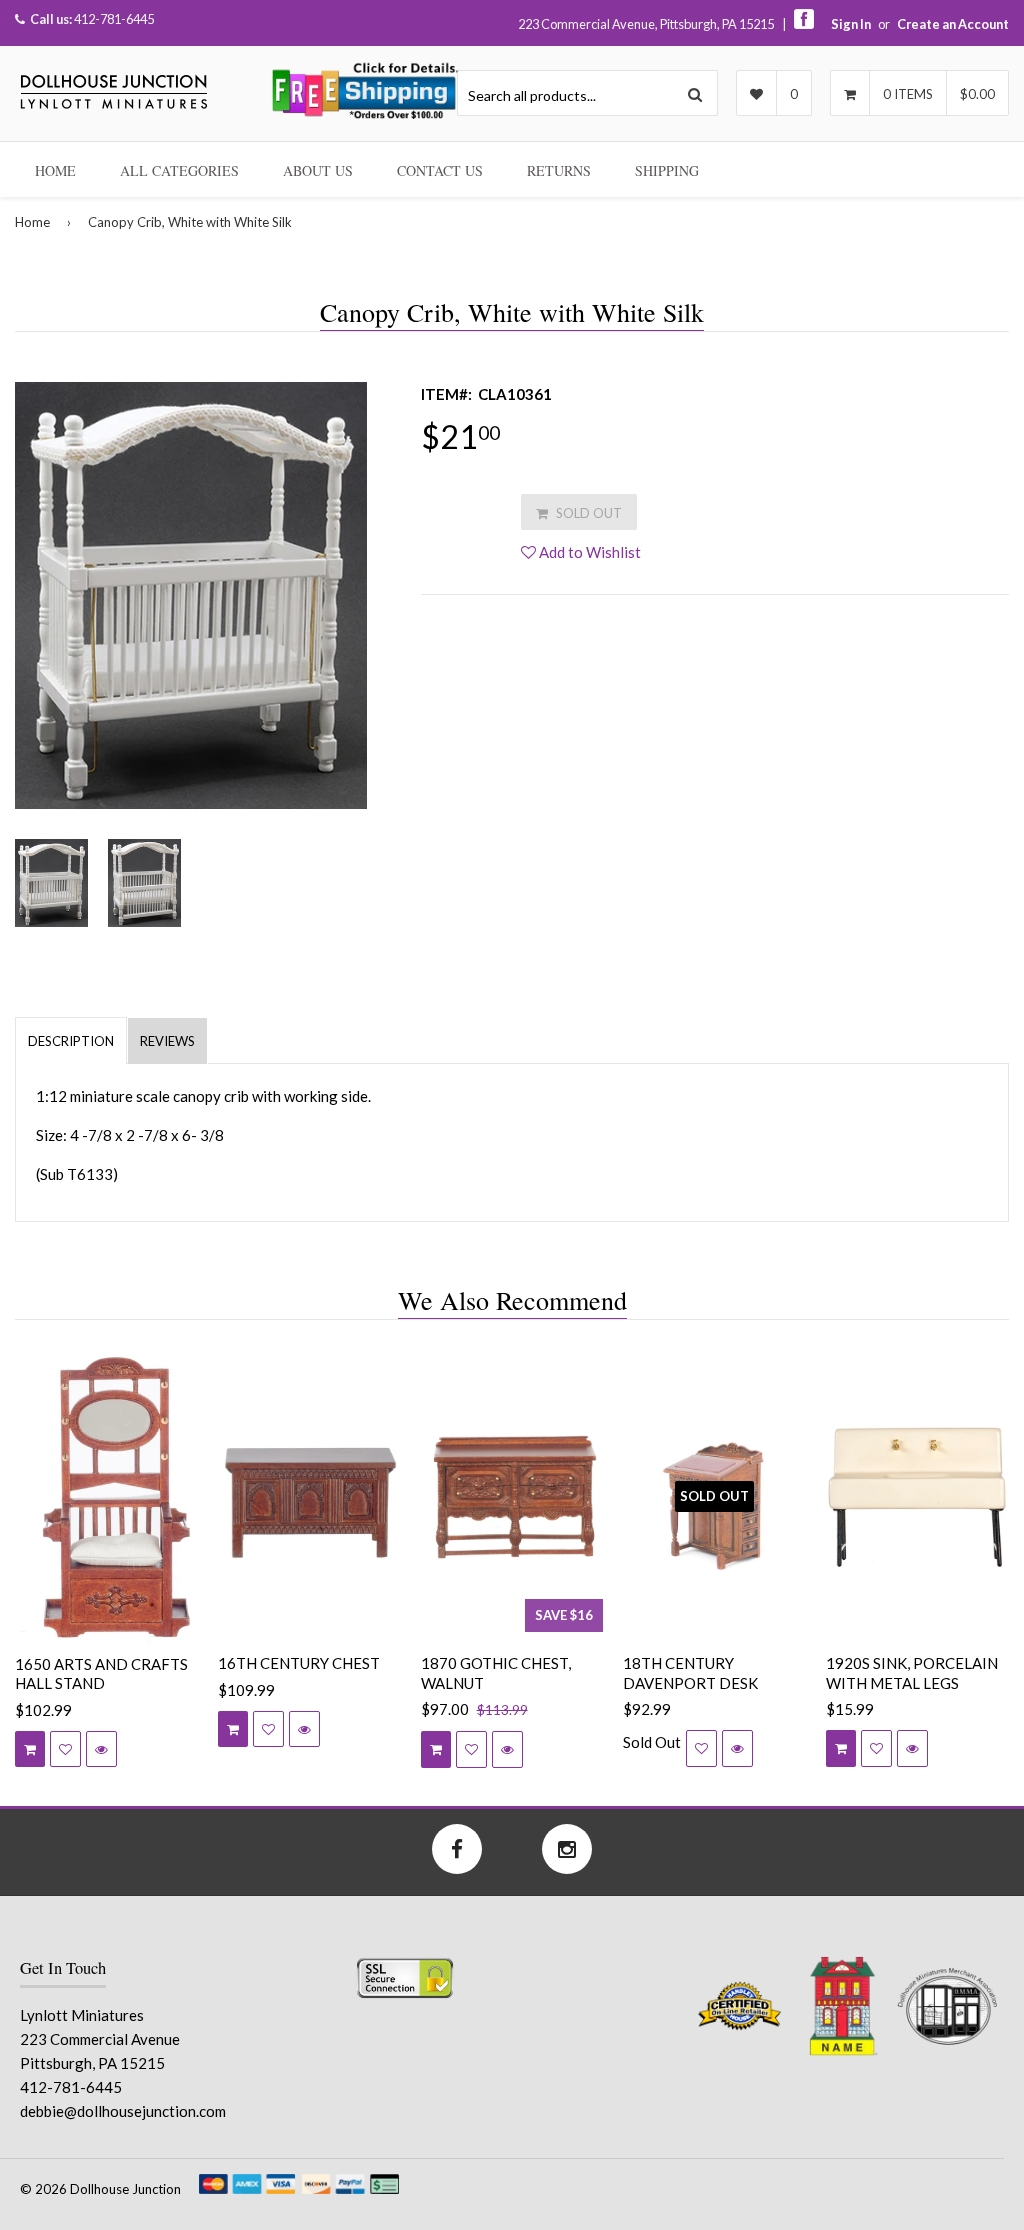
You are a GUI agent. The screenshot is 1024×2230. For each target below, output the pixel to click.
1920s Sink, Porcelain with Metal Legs (912, 1673)
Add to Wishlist (588, 552)
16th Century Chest (299, 1663)
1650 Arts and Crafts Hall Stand (101, 1674)
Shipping (667, 170)
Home (55, 170)
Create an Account (953, 24)
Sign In (851, 24)
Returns (559, 170)
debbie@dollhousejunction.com (123, 2111)
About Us (318, 170)
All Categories (179, 170)
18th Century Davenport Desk (690, 1673)
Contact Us (440, 170)
